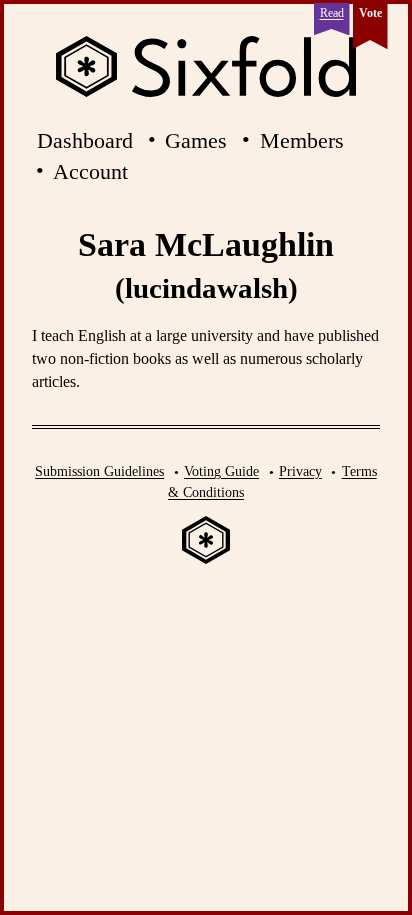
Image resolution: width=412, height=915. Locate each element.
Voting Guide (221, 471)
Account (90, 171)
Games (196, 140)
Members (302, 140)
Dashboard (85, 140)
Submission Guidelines (99, 471)
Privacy (300, 471)
